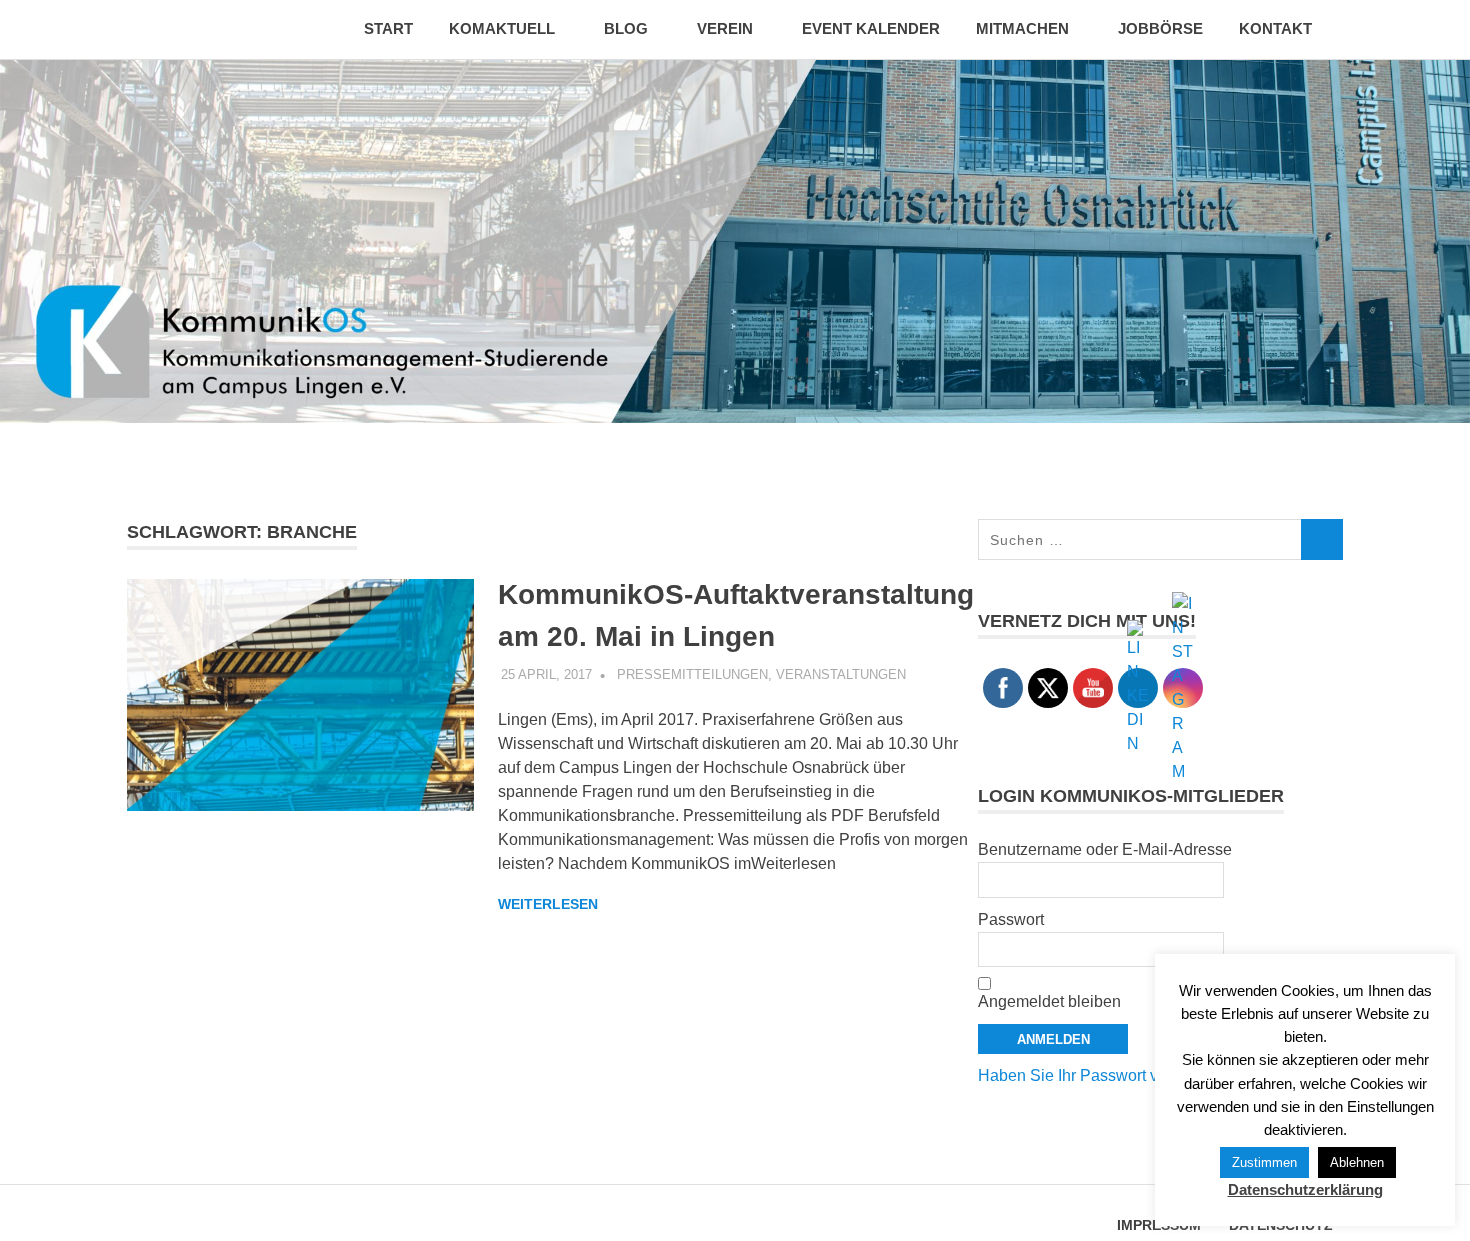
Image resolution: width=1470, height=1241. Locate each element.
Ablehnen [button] (1357, 1162)
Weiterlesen (548, 904)
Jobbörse (1160, 28)
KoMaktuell (502, 28)
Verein (725, 28)
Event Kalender (871, 28)
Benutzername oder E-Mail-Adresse (1105, 849)
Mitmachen (1022, 28)
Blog (626, 28)
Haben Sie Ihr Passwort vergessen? (1105, 1075)
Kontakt (1275, 28)
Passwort (1011, 919)
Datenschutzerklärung (1305, 1189)
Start (388, 28)
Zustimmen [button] (1264, 1162)
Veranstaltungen (841, 674)
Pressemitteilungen (692, 674)
